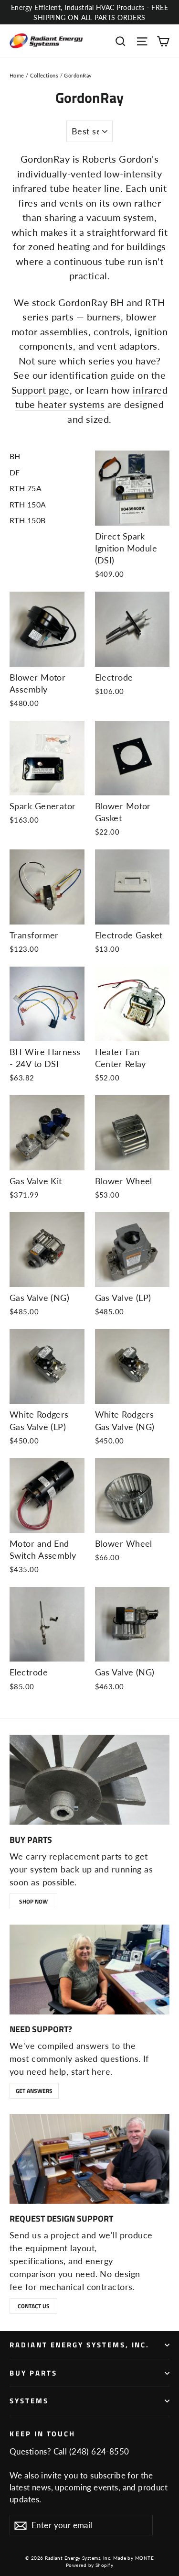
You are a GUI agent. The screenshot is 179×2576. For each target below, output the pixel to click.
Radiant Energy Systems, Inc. (79, 2345)
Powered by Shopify (89, 2565)
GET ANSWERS (34, 2091)
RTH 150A (28, 504)
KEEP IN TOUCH (42, 2433)
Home (17, 75)
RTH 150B (28, 520)
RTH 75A (26, 488)
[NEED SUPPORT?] (89, 1970)
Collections (44, 75)
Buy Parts (33, 2373)
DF (15, 472)
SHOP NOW (33, 1901)
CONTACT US (34, 2306)
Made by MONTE (133, 2558)
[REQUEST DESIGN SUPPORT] (89, 2159)
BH (15, 456)
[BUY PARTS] (89, 1780)
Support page (41, 390)
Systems (29, 2401)
